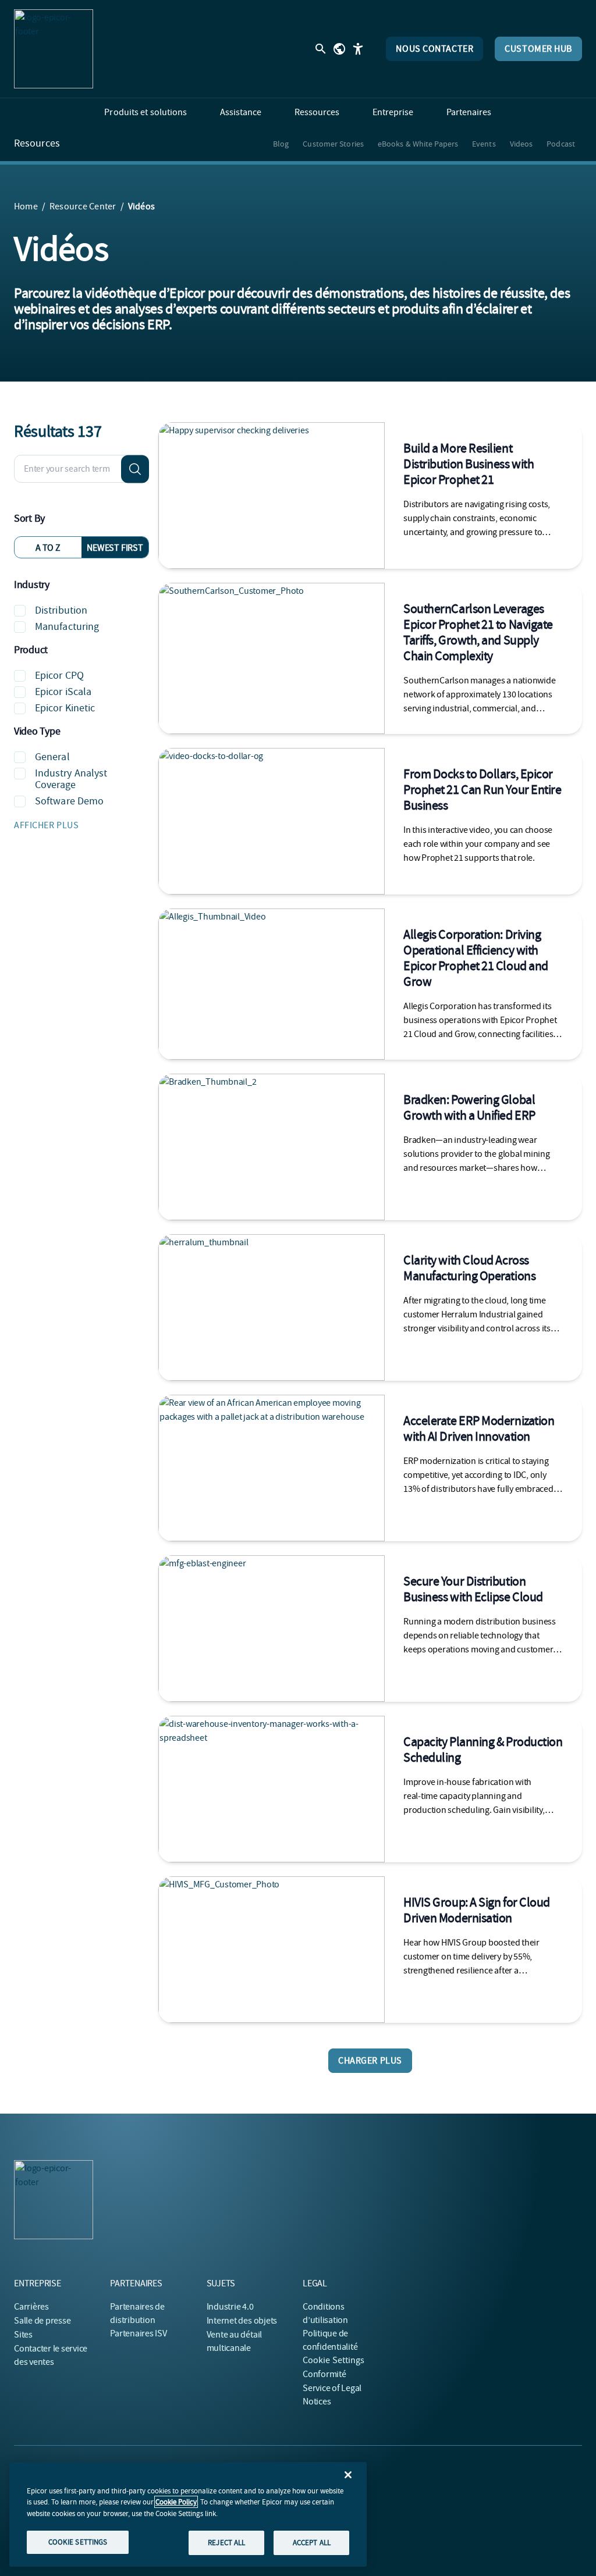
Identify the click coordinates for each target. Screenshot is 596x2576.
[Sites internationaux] (339, 49)
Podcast (561, 144)
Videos (521, 144)
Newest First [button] (115, 548)
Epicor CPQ (59, 676)
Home (26, 206)
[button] (81, 825)
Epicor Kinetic (65, 708)
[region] (188, 2514)
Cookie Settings (334, 2360)
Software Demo (69, 801)
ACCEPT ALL (312, 2543)
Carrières (31, 2307)
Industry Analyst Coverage (71, 779)
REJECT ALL (226, 2543)
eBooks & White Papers (418, 144)
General (52, 757)
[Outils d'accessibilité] (358, 49)
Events (484, 144)
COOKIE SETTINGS (78, 2542)
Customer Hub (538, 49)
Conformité (324, 2374)
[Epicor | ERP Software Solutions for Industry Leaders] (54, 49)
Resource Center (83, 206)
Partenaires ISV (138, 2333)
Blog (281, 144)
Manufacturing (67, 627)
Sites (23, 2335)
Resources (37, 144)
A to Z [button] (48, 548)
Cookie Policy (176, 2502)
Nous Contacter (434, 49)
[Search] (135, 469)
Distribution (61, 610)
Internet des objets (242, 2321)
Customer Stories (333, 144)
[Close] (348, 2475)
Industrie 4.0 (230, 2307)
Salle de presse (42, 2321)
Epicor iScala (63, 692)
